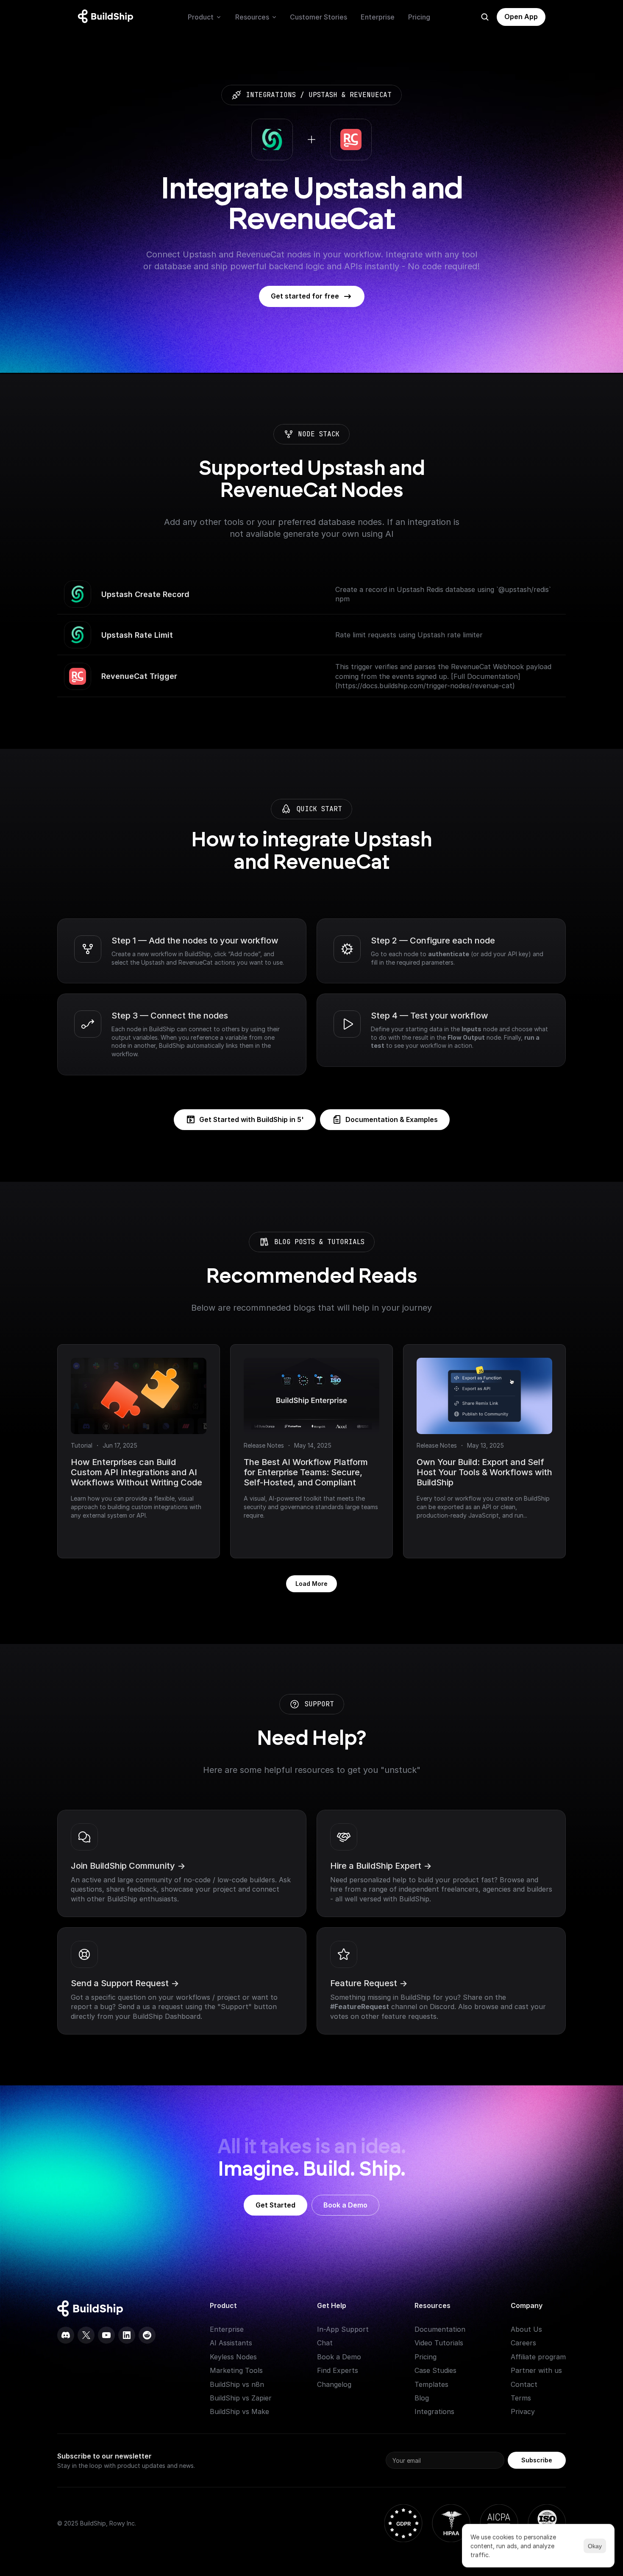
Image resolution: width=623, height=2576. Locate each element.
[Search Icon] (485, 17)
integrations (271, 95)
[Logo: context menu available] (108, 17)
